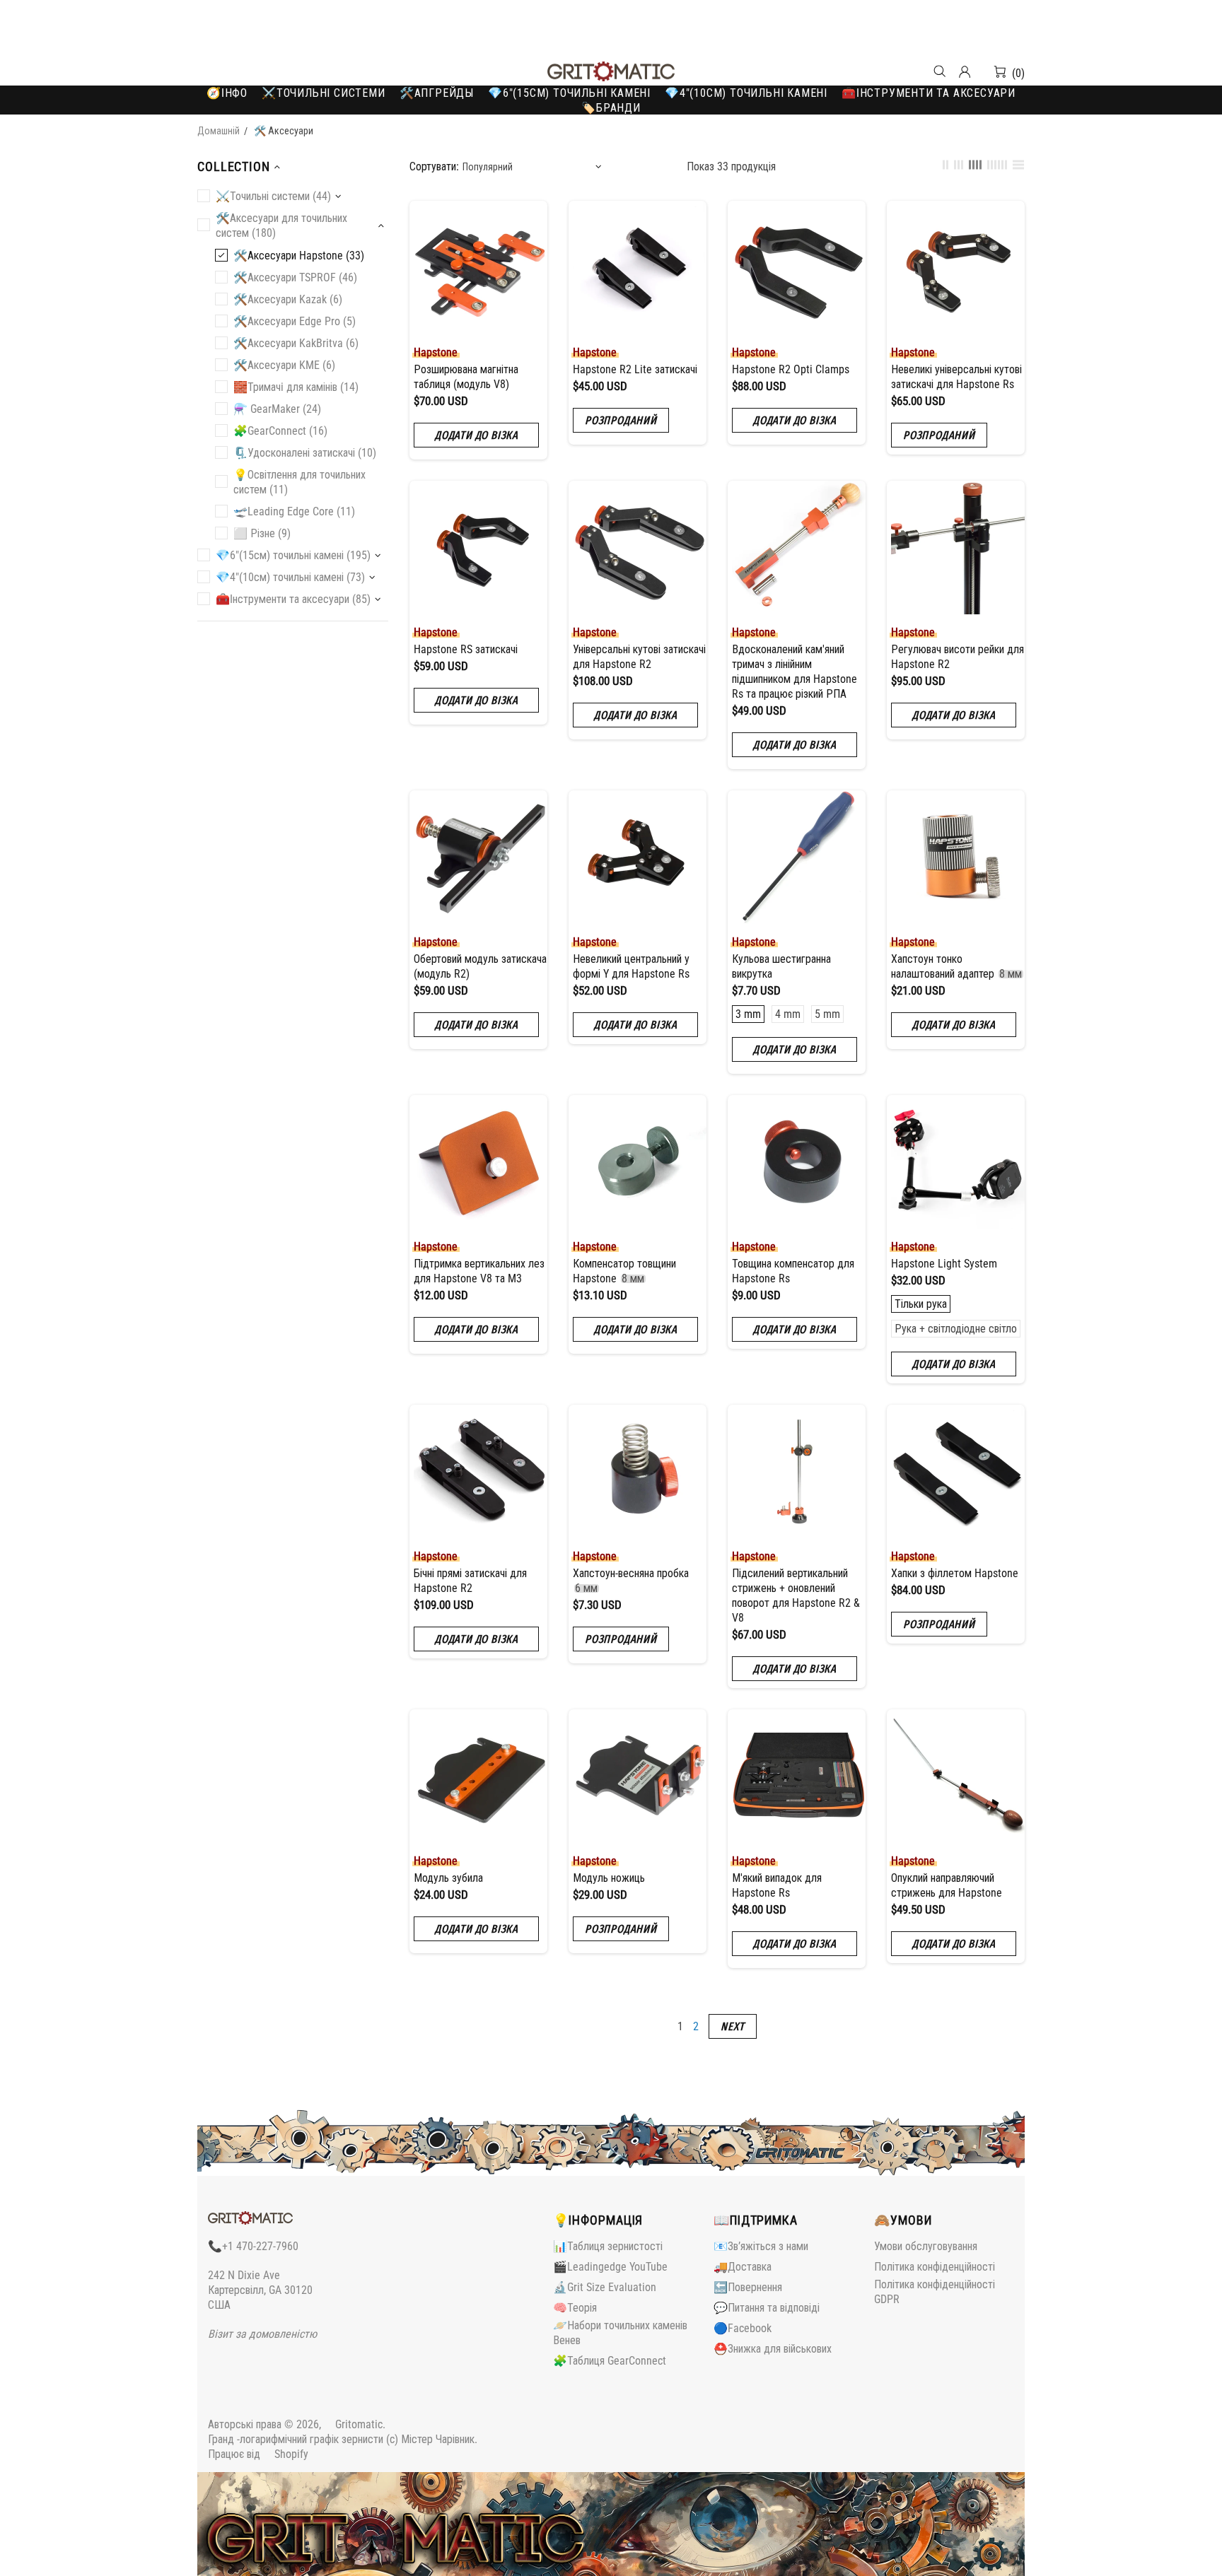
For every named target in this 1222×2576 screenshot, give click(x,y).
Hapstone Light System (944, 1264)
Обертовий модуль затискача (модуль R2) (480, 966)
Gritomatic (611, 71)
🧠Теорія (575, 2308)
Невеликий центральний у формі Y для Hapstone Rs (631, 966)
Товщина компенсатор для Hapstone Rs (793, 1271)
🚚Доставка (743, 2267)
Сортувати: (434, 166)
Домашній (219, 131)
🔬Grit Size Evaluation (605, 2287)
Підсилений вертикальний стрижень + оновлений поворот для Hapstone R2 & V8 (796, 1596)
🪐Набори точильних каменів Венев (620, 2333)
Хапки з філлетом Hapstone (955, 1573)
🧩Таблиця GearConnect (610, 2361)
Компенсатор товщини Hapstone (624, 1271)
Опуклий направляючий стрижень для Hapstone (947, 1885)
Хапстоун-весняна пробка (631, 1581)
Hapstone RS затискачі (466, 649)
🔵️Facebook (743, 2328)
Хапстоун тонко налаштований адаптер (956, 966)
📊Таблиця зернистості (608, 2246)
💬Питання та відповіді (767, 2308)
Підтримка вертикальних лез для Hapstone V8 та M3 (479, 1271)
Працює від (258, 2454)
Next (732, 2026)
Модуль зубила (448, 1878)
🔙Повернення (748, 2287)
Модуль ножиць (609, 1878)
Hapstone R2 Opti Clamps (791, 369)
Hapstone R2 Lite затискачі (635, 369)
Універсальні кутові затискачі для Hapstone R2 (639, 657)
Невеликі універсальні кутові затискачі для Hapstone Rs (956, 377)
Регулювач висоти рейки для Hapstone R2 (958, 657)
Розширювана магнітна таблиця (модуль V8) (466, 377)
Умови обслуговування (926, 2246)
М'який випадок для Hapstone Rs (777, 1885)
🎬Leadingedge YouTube (610, 2267)
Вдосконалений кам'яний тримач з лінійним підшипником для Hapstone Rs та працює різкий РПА (795, 672)
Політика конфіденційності (935, 2267)
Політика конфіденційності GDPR (935, 2292)
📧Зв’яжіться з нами (761, 2246)
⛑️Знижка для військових (773, 2349)
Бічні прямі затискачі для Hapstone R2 (470, 1581)
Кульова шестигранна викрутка (781, 966)
